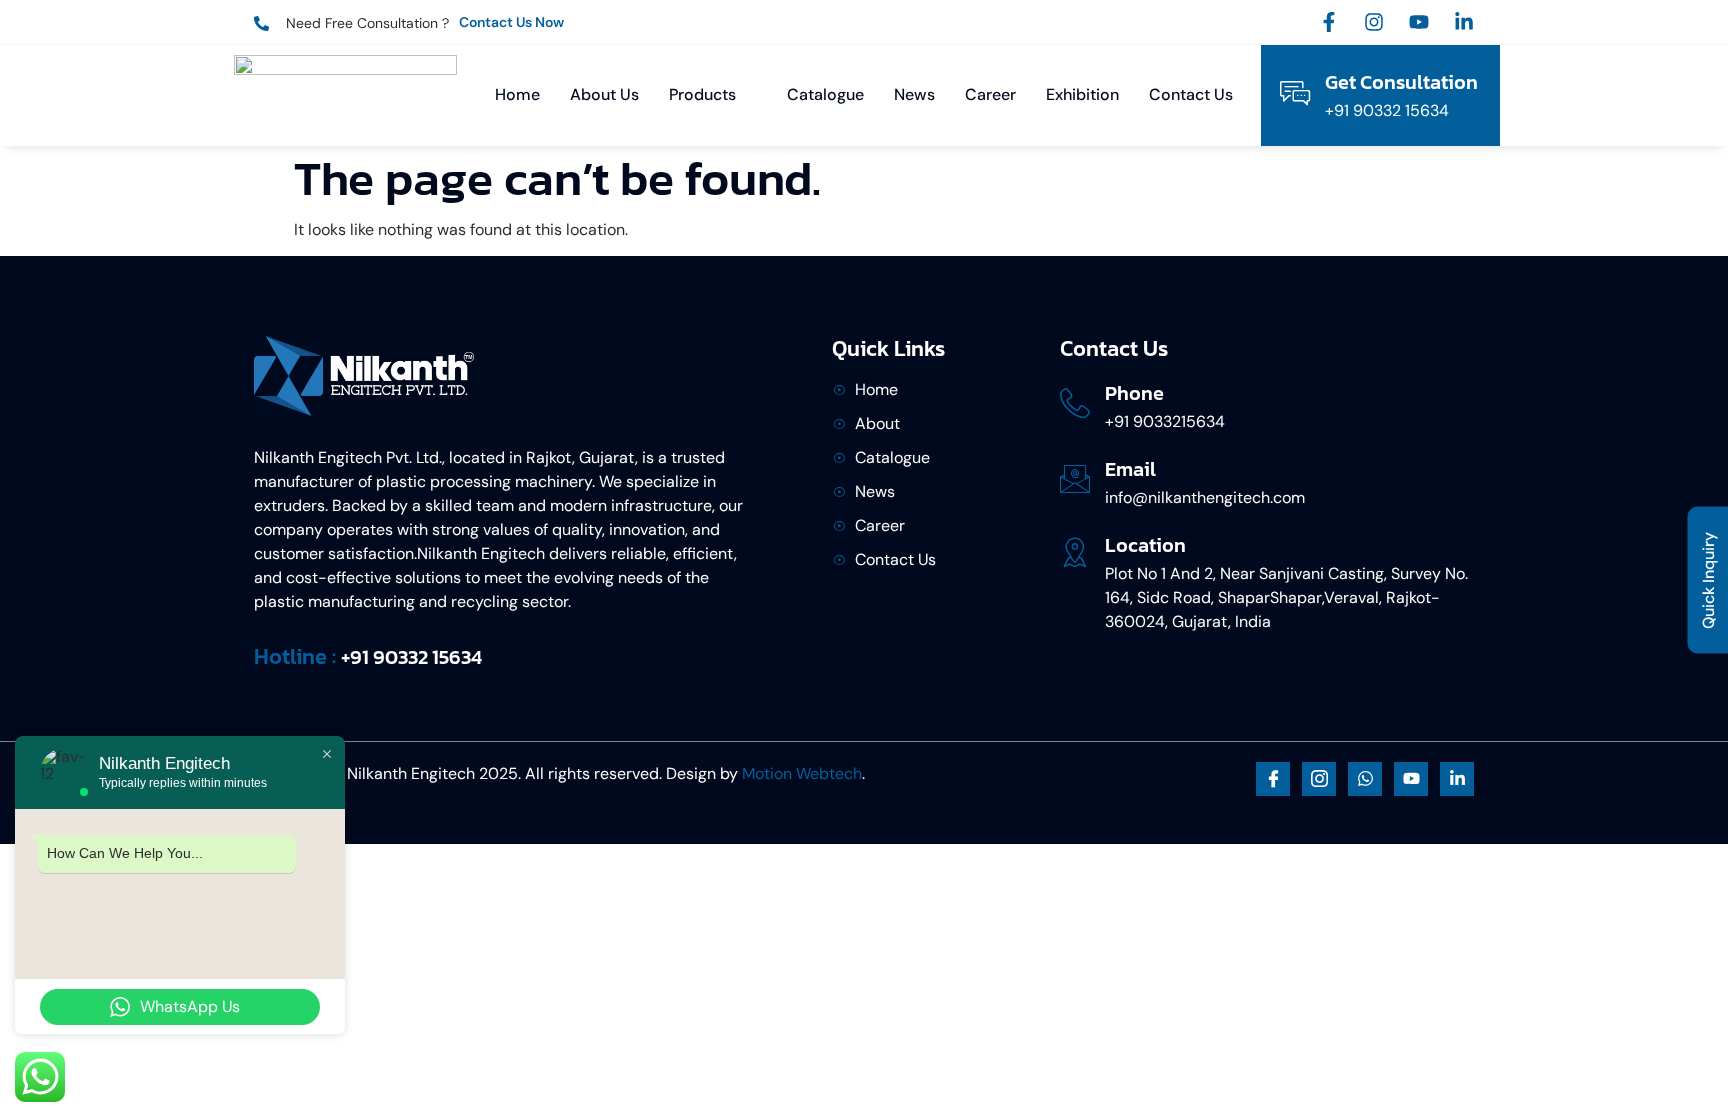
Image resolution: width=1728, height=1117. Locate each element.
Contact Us (1191, 94)
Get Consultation (1401, 82)
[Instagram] (1374, 22)
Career (990, 94)
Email (1130, 469)
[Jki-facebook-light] (1273, 779)
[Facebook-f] (1329, 22)
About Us (604, 94)
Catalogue (825, 94)
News (914, 94)
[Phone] (1075, 403)
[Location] (1075, 552)
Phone (1134, 393)
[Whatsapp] (1365, 779)
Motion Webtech (802, 773)
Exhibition (1082, 94)
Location (1145, 545)
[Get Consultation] (1295, 93)
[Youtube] (1419, 22)
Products (702, 94)
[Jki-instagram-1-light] (1319, 779)
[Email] (1075, 479)
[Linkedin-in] (1464, 22)
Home (517, 94)
